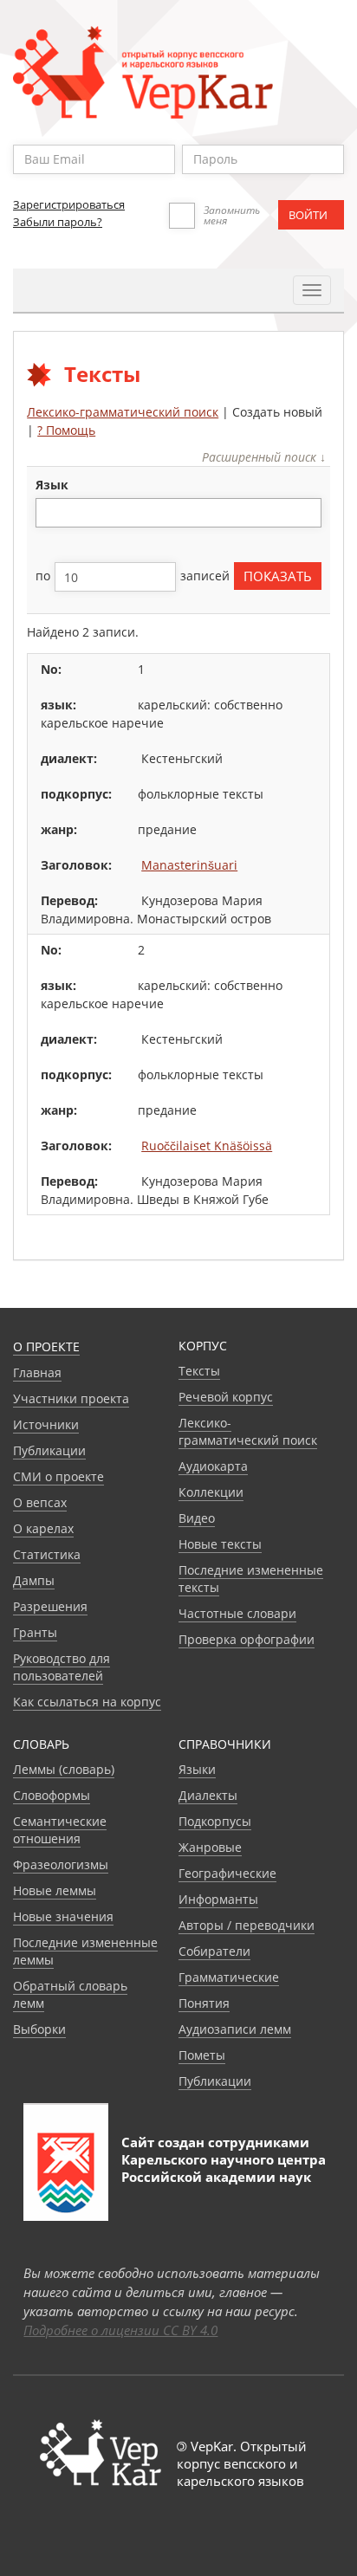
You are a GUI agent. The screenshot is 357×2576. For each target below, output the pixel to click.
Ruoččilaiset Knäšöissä (207, 1146)
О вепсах (40, 1502)
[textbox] (50, 512)
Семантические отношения (60, 1830)
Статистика (47, 1554)
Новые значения (63, 1916)
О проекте (46, 1346)
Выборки (39, 2029)
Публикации (49, 1450)
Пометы (202, 2055)
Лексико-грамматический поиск (123, 412)
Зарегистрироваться (69, 204)
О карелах (43, 1528)
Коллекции (211, 1492)
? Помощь (66, 430)
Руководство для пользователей (62, 1667)
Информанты (218, 1899)
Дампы (34, 1580)
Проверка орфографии (247, 1639)
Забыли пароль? (58, 222)
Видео (197, 1518)
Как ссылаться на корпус (87, 1702)
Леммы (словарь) (64, 1769)
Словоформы (52, 1795)
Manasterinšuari (189, 865)
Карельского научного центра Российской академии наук (224, 2168)
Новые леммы (55, 1890)
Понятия (204, 2003)
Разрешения (50, 1606)
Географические (227, 1873)
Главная (37, 1372)
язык (52, 485)
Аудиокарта (213, 1466)
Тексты (199, 1371)
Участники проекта (71, 1398)
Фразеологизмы (61, 1864)
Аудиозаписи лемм (235, 2029)
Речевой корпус (226, 1397)
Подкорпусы (215, 1821)
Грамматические (229, 1977)
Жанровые (210, 1847)
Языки (197, 1769)
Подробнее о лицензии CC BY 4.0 (120, 2330)
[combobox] (178, 513)
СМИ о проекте (58, 1476)
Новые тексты (220, 1544)
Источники (46, 1424)
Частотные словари (237, 1613)
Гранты (35, 1632)
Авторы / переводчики (247, 1925)
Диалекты (208, 1795)
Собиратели (214, 1951)
